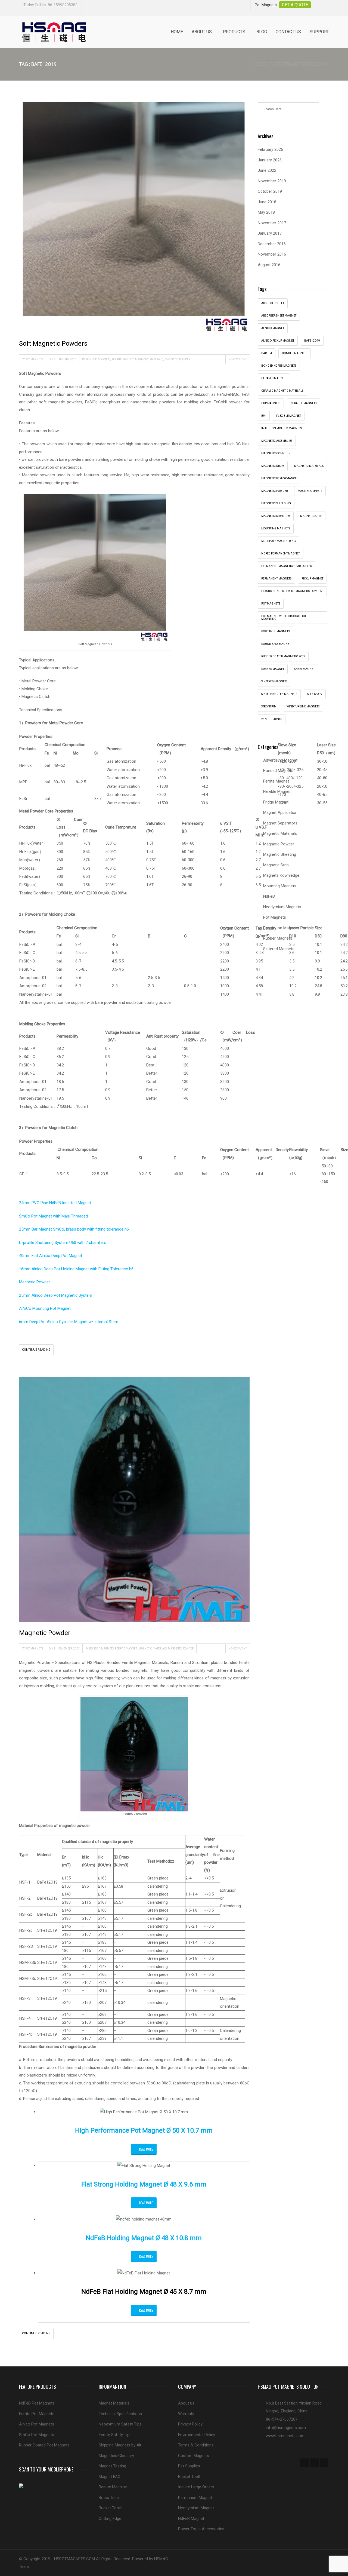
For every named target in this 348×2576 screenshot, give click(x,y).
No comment (238, 359)
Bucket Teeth (190, 2477)
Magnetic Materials (149, 359)
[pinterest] (324, 2463)
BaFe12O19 (312, 341)
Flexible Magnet (277, 792)
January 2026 (270, 160)
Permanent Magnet (195, 2498)
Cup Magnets (271, 403)
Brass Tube (109, 2498)
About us (202, 32)
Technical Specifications (120, 2414)
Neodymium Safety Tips (120, 2424)
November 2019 (272, 181)
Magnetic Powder (178, 359)
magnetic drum (273, 466)
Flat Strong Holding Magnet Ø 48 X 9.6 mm (144, 2184)
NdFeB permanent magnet (281, 553)
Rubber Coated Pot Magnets (44, 2445)
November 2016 (272, 254)
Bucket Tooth (111, 2508)
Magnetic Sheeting (280, 854)
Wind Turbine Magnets (303, 706)
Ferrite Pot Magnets (37, 2414)
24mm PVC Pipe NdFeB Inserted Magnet (55, 1203)
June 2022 (267, 170)
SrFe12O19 (315, 694)
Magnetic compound (277, 453)
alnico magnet (273, 328)
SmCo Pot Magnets (37, 2435)
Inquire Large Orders (196, 2487)
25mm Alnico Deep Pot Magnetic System (56, 1295)
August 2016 (269, 265)
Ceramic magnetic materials (282, 391)
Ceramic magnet (274, 378)
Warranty (186, 2414)
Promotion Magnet (280, 928)
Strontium (269, 706)
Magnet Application (280, 812)
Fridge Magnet (276, 802)
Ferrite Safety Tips (115, 2435)
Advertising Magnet (280, 760)
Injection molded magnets (282, 428)
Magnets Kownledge (281, 875)
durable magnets (303, 403)
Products (234, 32)
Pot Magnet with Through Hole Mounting (285, 617)
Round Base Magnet (276, 644)
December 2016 (272, 244)
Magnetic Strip (311, 516)
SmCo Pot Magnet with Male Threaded (53, 1216)
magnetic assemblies (277, 441)
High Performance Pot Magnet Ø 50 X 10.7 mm (144, 2130)
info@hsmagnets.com (286, 2428)
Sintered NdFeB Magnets (279, 694)
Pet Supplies (189, 2466)
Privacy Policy (190, 2424)
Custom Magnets (194, 2456)
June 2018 (267, 202)
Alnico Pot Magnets (37, 2424)
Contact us (288, 32)
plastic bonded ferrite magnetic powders (292, 591)
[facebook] (304, 2463)
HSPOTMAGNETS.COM (74, 2559)
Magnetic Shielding (276, 503)
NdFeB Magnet (191, 2519)
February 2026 (270, 149)
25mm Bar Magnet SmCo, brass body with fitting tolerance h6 (74, 1229)
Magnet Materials (114, 2403)
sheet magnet (304, 669)
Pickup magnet (312, 579)
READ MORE (146, 2149)
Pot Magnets (271, 604)
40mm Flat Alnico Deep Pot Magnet (51, 1256)
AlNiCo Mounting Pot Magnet (45, 1308)
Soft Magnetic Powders (53, 344)
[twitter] (314, 2463)
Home (177, 32)
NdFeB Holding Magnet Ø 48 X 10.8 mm (144, 2238)
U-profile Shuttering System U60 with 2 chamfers (63, 1243)
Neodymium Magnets (282, 907)
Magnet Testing (112, 2466)
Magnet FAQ (110, 2477)
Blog (262, 32)
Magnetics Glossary (116, 2456)
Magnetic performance (279, 478)
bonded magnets (295, 353)
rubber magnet (273, 669)
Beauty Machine (113, 2487)
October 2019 (270, 191)
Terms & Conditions (196, 2445)
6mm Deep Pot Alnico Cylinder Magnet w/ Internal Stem (69, 1322)
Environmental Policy (197, 2435)
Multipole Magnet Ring (279, 541)
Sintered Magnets (274, 681)
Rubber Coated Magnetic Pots (283, 656)
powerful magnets (275, 631)
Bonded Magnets (98, 359)
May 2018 (266, 212)
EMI (264, 416)
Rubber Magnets (278, 938)
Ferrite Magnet (123, 359)
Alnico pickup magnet (278, 341)
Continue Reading (36, 1350)
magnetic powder (274, 491)
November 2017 (272, 223)
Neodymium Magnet (196, 2508)
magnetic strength (276, 516)
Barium (267, 353)
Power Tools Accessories (201, 2529)
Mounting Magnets (276, 528)
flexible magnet (289, 416)
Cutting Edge (110, 2519)
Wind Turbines (272, 719)
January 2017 (270, 233)
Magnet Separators (280, 823)
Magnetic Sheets (310, 491)
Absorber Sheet (273, 303)
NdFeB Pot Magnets (37, 2403)
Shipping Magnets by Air (120, 2445)
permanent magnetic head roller (287, 566)
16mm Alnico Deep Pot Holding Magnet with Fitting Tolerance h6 (76, 1269)
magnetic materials (309, 466)
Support (319, 32)
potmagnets (34, 359)
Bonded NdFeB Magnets (279, 366)
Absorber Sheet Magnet (279, 316)
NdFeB (269, 896)
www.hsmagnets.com (285, 2436)
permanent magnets (276, 579)
